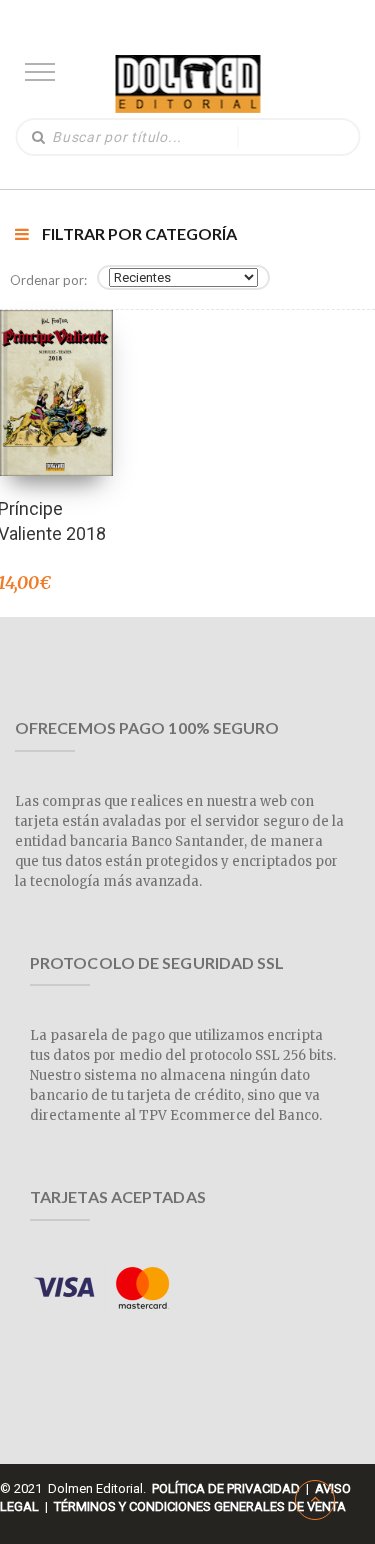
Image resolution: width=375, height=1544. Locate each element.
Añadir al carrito (55, 366)
